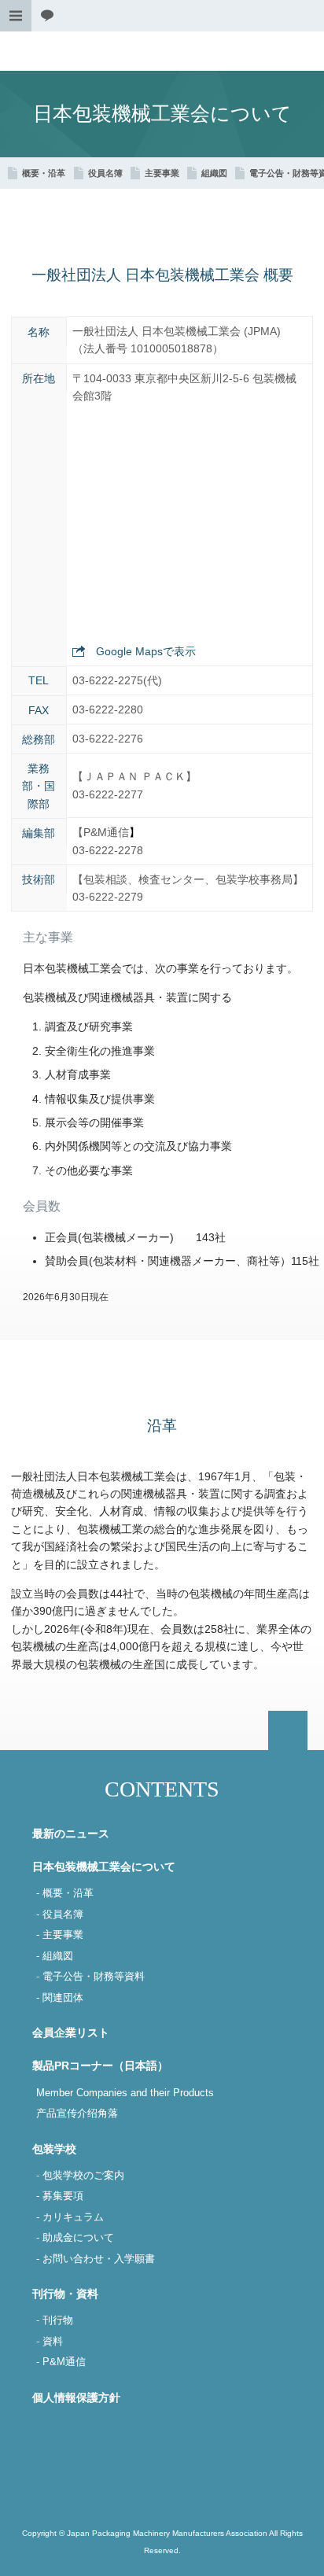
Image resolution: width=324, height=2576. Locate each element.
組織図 (214, 173)
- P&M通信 (61, 2362)
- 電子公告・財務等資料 (90, 1977)
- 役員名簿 (60, 1914)
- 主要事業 (60, 1935)
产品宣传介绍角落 (77, 2113)
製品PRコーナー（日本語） (100, 2066)
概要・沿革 (44, 173)
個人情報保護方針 (76, 2397)
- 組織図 (55, 1956)
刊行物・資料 (65, 2294)
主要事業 (162, 173)
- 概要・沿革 (65, 1893)
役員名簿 (105, 173)
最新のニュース (71, 1833)
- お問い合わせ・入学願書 (96, 2259)
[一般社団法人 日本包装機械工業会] (162, 51)
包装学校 (54, 2149)
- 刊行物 (55, 2320)
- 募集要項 (60, 2196)
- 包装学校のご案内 (80, 2176)
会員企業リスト (71, 2032)
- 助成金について (75, 2238)
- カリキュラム (70, 2217)
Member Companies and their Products (125, 2093)
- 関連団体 (60, 1998)
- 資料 (50, 2342)
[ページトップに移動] (288, 1730)
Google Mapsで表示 (146, 651)
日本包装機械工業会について (104, 1867)
